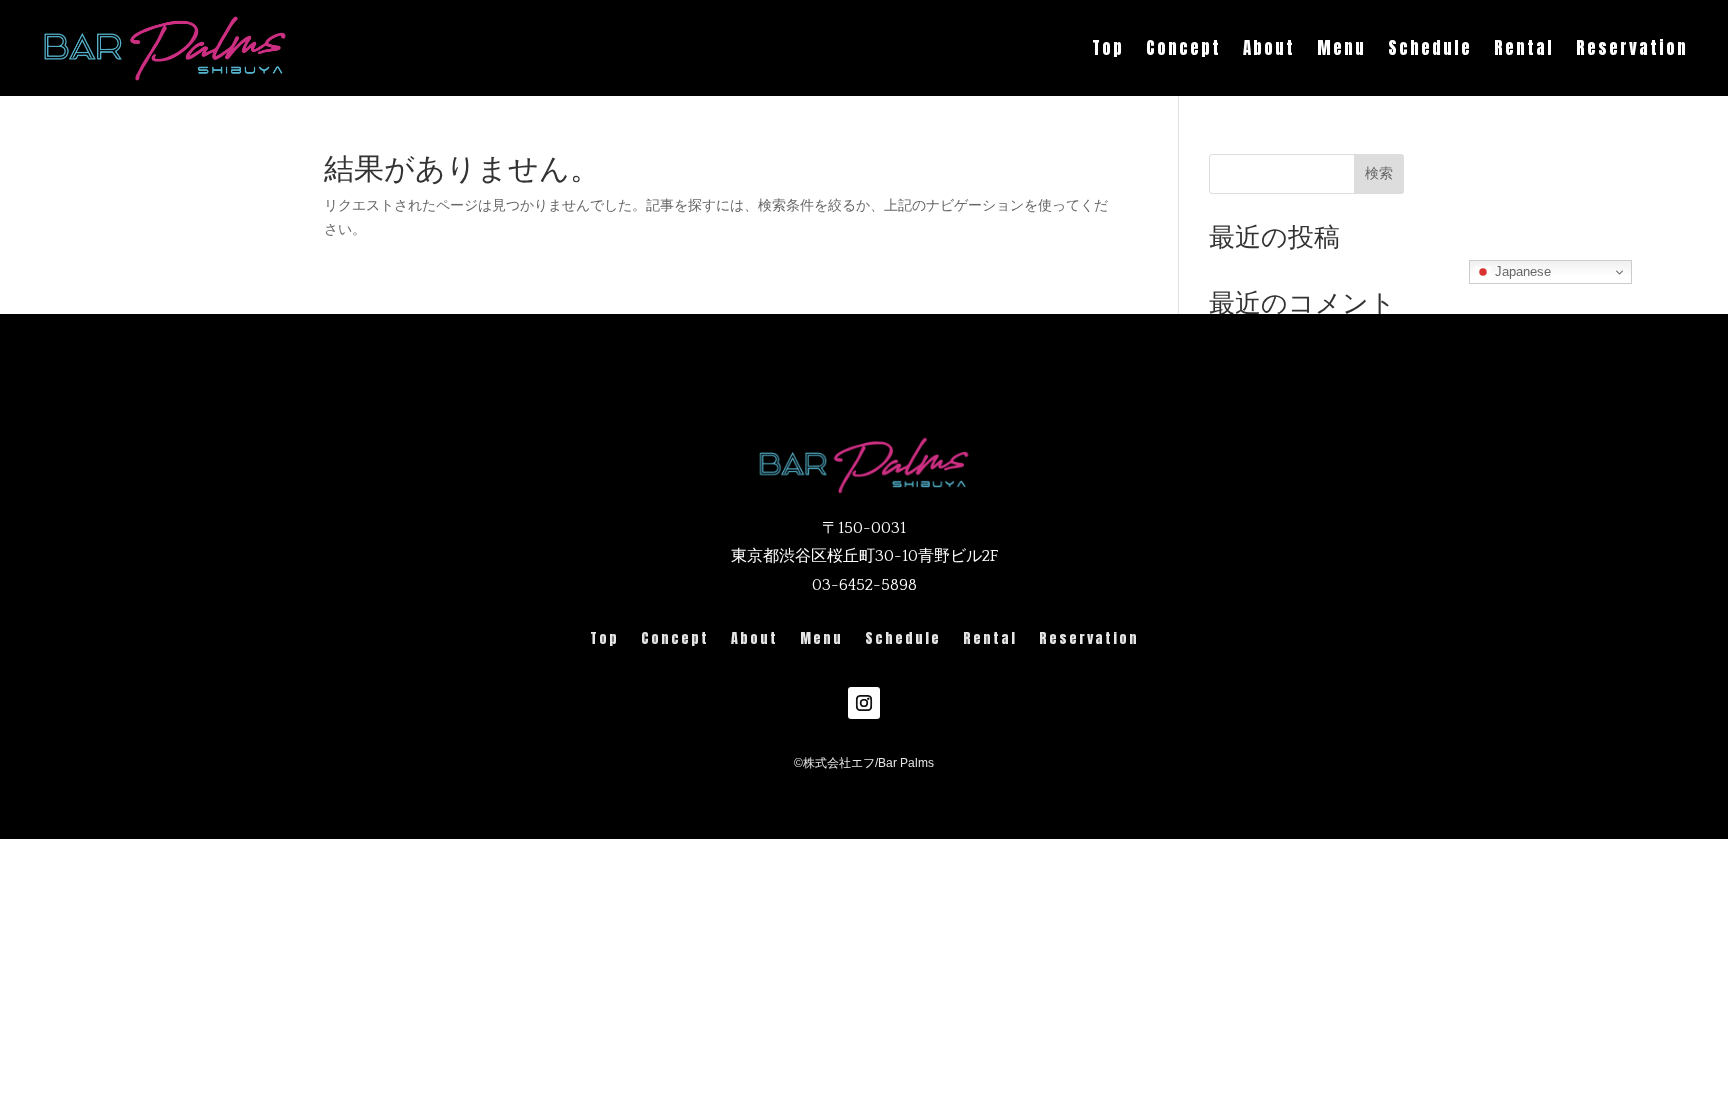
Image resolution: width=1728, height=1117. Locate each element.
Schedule (1430, 48)
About (1269, 48)
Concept (1183, 48)
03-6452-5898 (864, 585)
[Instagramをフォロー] (864, 703)
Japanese (1521, 271)
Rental (1524, 48)
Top (1108, 48)
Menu (1341, 48)
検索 (1379, 173)
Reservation (1632, 48)
